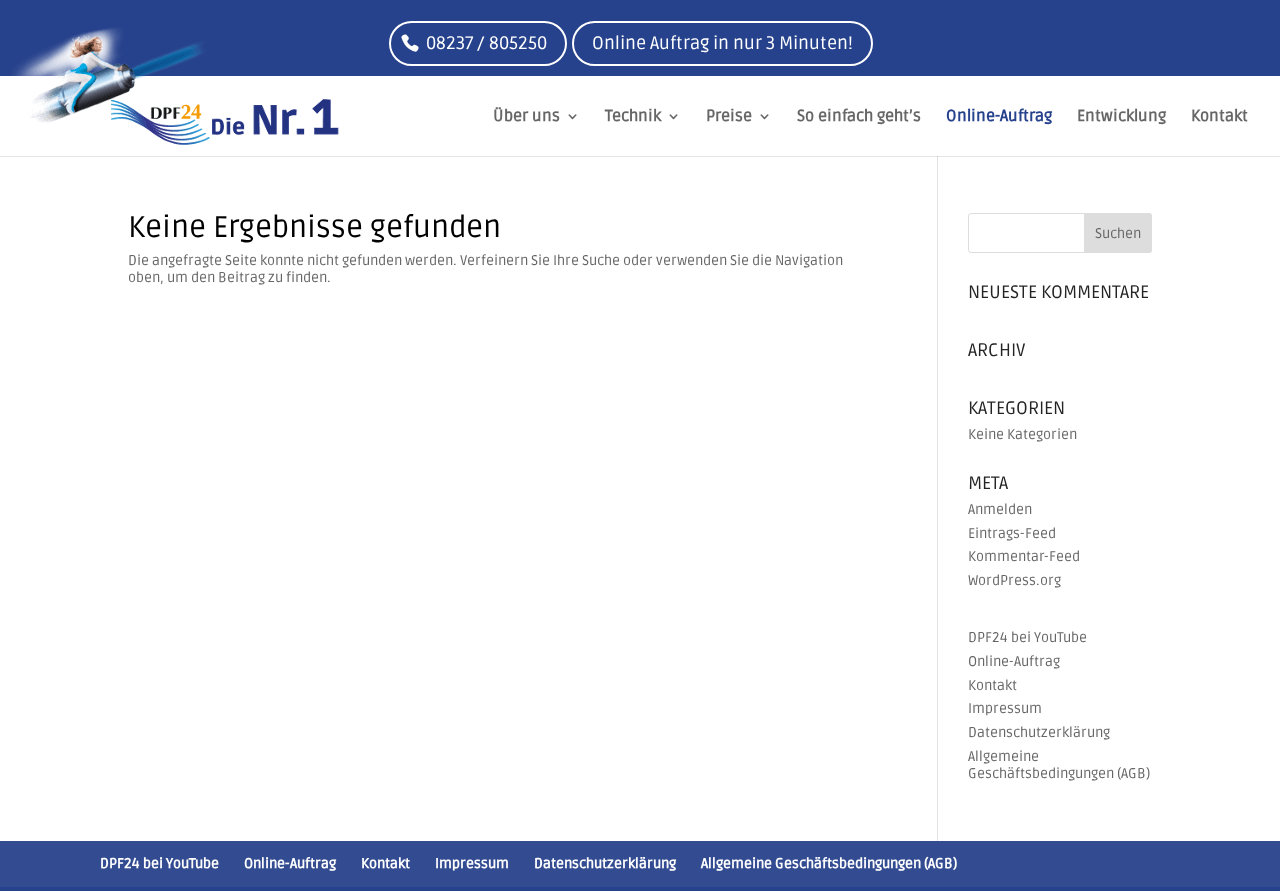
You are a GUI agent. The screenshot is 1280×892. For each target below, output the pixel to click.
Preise (729, 117)
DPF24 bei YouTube (1027, 637)
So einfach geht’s (859, 117)
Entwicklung (1121, 117)
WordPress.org (1014, 580)
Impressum (1005, 708)
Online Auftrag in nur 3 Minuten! (722, 43)
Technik (633, 117)
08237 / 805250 (486, 43)
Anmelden (1000, 509)
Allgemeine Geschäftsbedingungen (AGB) (1059, 765)
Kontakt (1219, 117)
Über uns (526, 117)
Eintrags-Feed (1012, 533)
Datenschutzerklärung (1039, 732)
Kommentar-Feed (1024, 556)
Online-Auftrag (999, 117)
